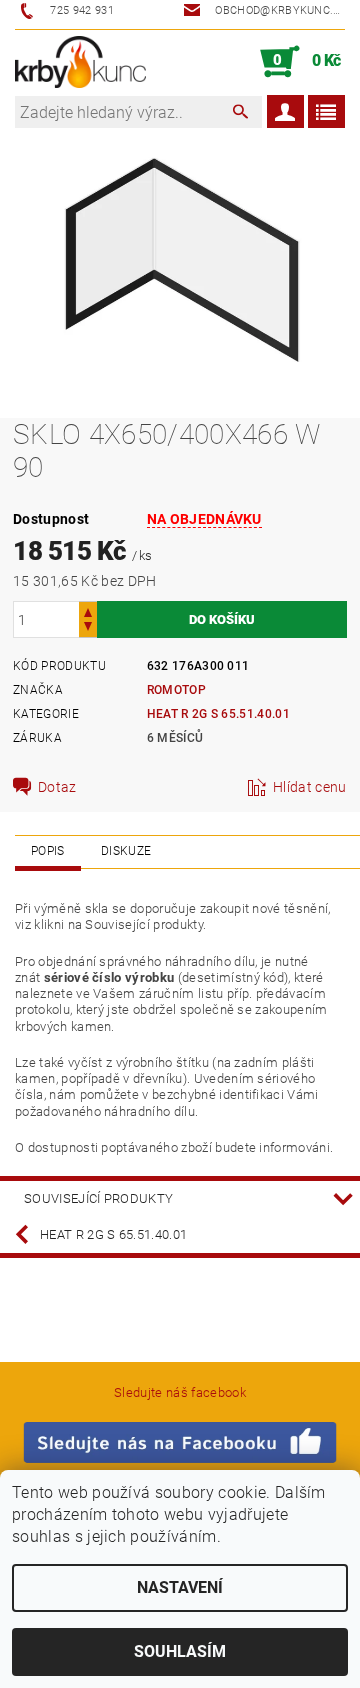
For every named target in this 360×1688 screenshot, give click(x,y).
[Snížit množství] (88, 628)
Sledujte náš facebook (180, 1392)
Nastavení (180, 1587)
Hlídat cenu (310, 787)
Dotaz (57, 787)
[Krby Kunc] (80, 62)
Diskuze (126, 851)
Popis (48, 851)
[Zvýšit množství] (88, 610)
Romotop (176, 690)
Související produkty (98, 1198)
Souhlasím (180, 1651)
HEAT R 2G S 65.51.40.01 (218, 714)
